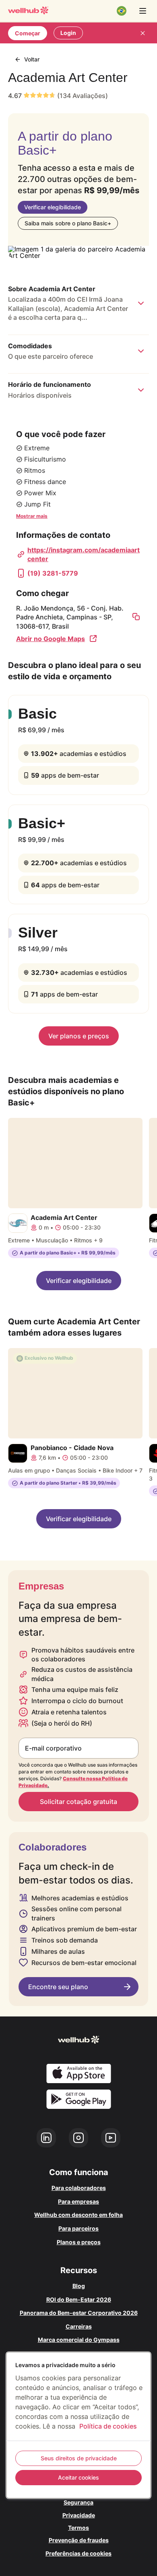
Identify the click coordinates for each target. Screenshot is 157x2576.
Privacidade (79, 2515)
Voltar (32, 59)
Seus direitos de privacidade (79, 2458)
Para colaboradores (79, 2188)
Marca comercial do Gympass (79, 2340)
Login (68, 33)
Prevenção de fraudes (79, 2540)
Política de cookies (108, 2426)
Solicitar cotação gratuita (78, 1802)
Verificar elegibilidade (53, 207)
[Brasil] (122, 11)
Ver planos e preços (79, 1036)
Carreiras (79, 2326)
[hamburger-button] (143, 11)
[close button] (143, 33)
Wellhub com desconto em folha (78, 2215)
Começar (28, 33)
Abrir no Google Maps (51, 639)
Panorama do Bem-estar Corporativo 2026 (79, 2313)
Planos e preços (79, 2242)
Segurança (78, 2502)
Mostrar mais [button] (32, 516)
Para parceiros (78, 2228)
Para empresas (78, 2201)
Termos (78, 2528)
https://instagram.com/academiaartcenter (84, 554)
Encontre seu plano (58, 1987)
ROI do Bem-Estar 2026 (79, 2299)
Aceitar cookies (78, 2477)
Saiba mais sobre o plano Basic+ (68, 223)
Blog (79, 2286)
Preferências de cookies (78, 2553)
